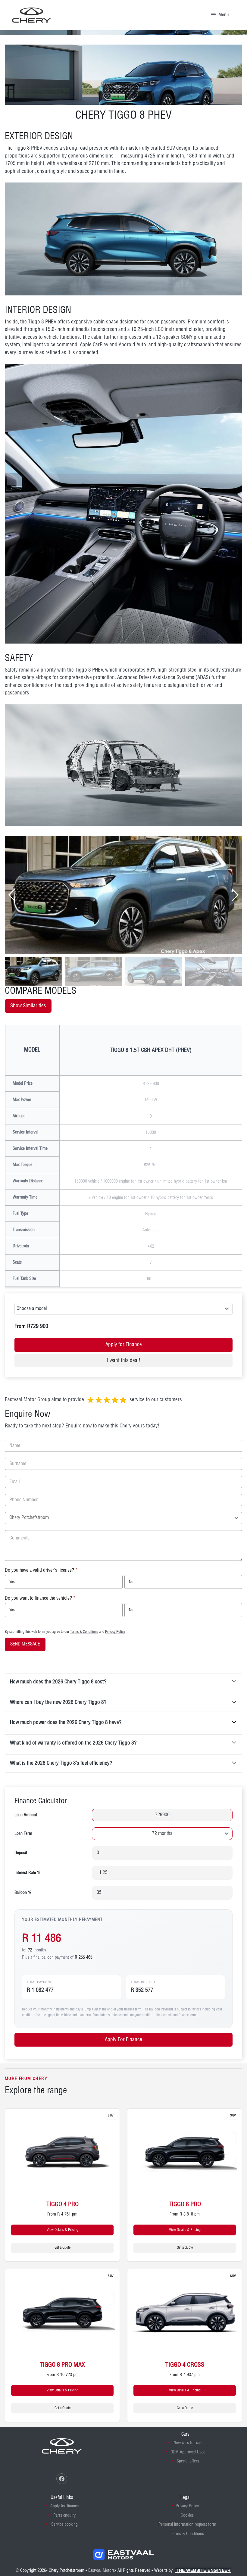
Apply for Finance (124, 1345)
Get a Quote (63, 2248)
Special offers (188, 2461)
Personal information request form (187, 2525)
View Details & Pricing (63, 2230)
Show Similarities (28, 1006)
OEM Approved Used (188, 2452)
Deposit (21, 1853)
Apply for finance (64, 2506)
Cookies (187, 2515)
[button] (235, 895)
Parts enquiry (64, 2515)
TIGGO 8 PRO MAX (62, 2365)
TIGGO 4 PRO (63, 2205)
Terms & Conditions (84, 1632)
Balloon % (23, 1893)
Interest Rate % (28, 1873)
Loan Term (23, 1834)
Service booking (64, 2525)
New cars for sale (188, 2443)
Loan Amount (26, 1815)
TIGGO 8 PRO (185, 2205)
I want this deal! (124, 1361)
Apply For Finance (123, 2040)
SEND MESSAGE (25, 1644)
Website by (192, 2571)
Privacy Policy (115, 1632)
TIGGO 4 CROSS (185, 2365)
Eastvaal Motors (102, 2571)
